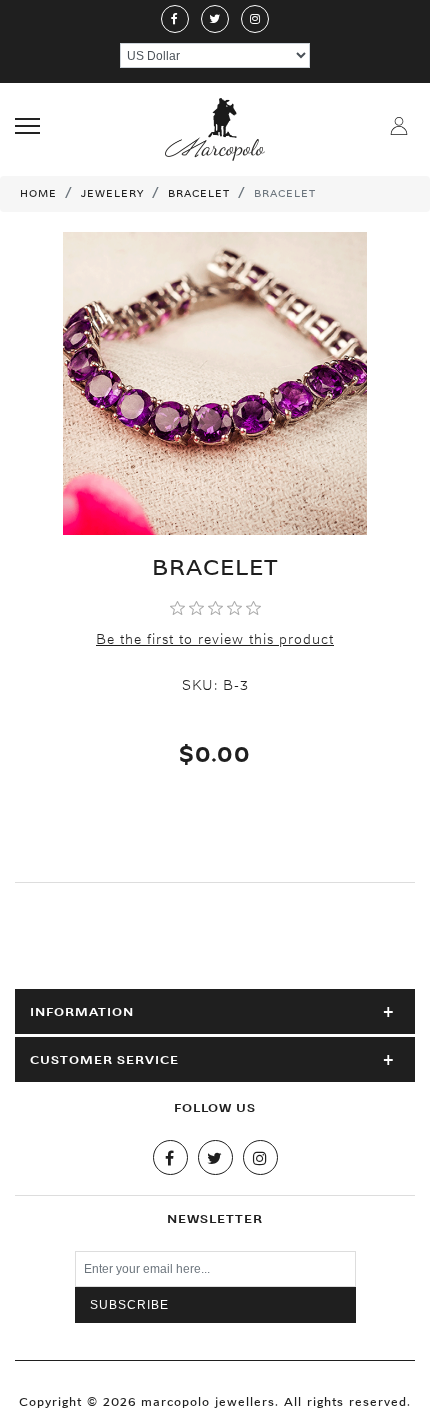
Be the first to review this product (215, 639)
